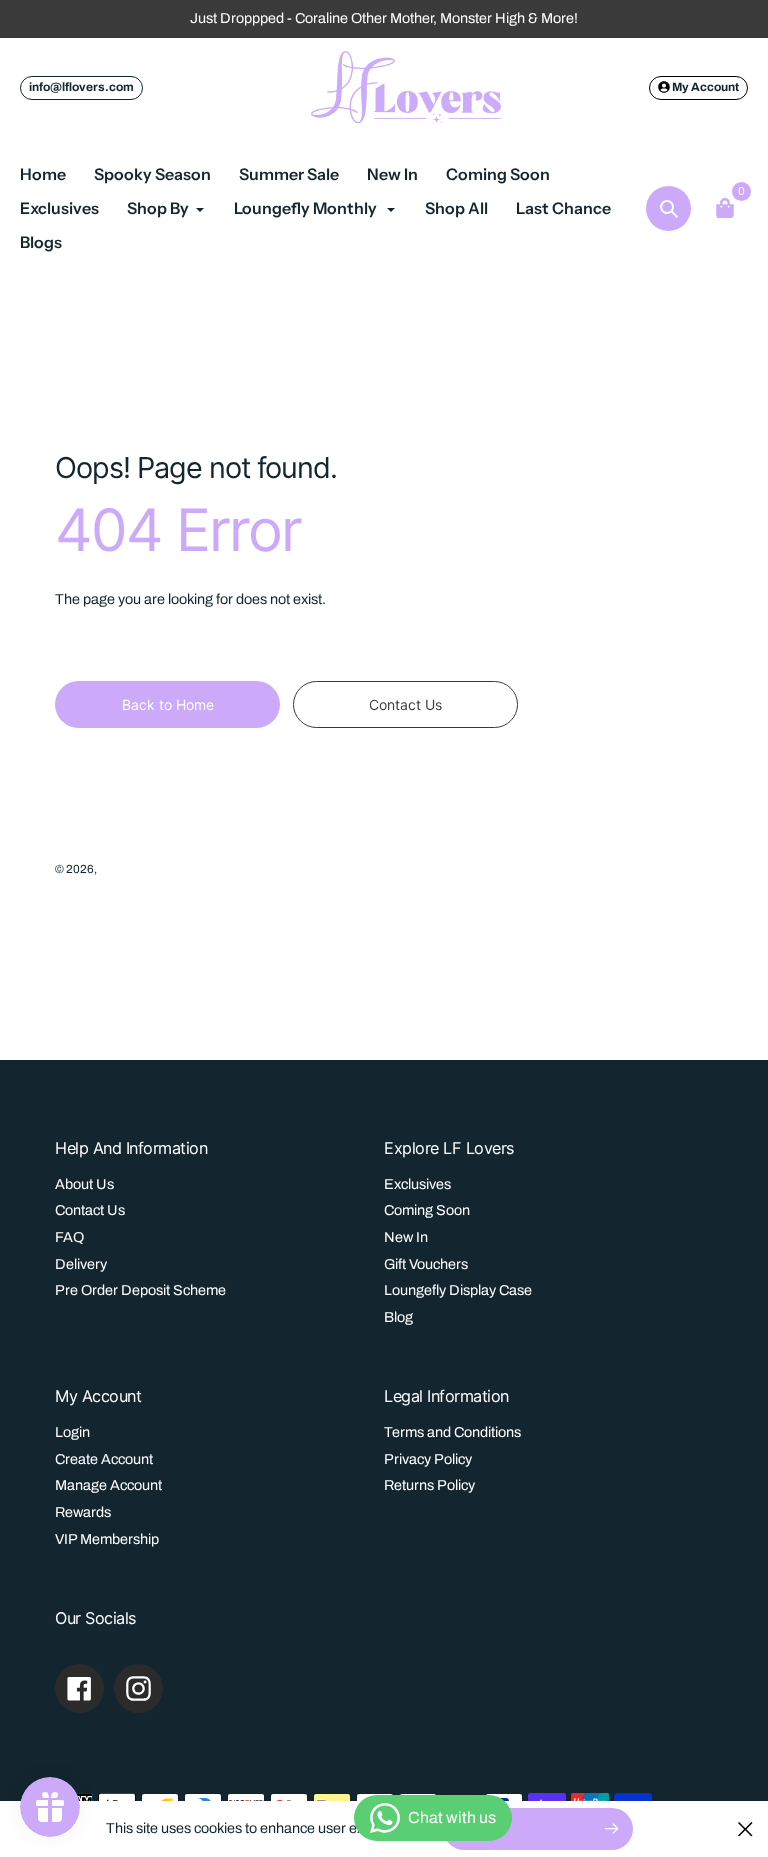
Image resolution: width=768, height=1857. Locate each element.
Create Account (104, 1459)
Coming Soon (427, 1210)
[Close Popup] (745, 1828)
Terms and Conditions (452, 1432)
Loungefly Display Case (458, 1290)
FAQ (69, 1237)
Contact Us (90, 1210)
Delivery (81, 1264)
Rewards (83, 1512)
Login (72, 1432)
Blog (398, 1317)
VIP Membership (107, 1539)
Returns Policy (429, 1485)
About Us (84, 1184)
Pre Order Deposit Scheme (140, 1290)
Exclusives (417, 1184)
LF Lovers (124, 869)
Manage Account (108, 1485)
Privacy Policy (428, 1459)
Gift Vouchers (426, 1264)
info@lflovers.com (81, 87)
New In (406, 1237)
